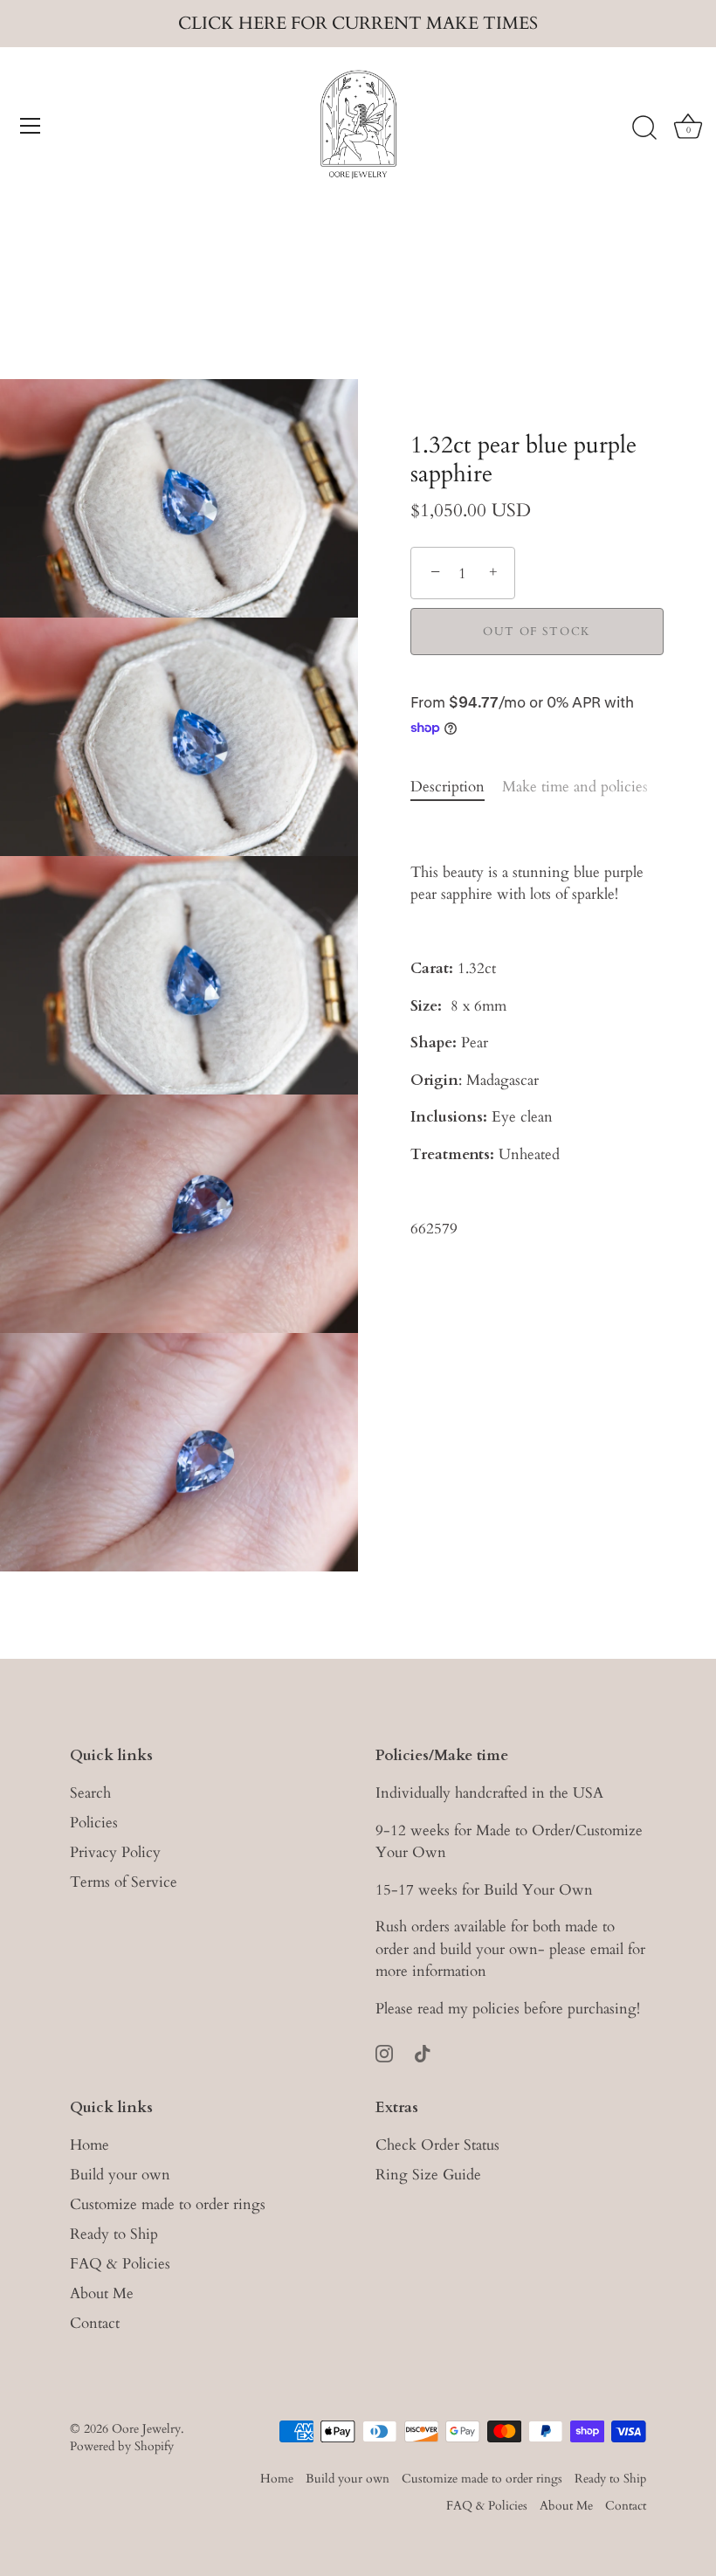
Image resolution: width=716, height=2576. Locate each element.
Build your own (120, 2175)
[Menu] (31, 126)
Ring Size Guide (428, 2175)
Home (89, 2145)
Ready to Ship (114, 2234)
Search (90, 1793)
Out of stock (537, 632)
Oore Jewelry (146, 2429)
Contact (95, 2323)
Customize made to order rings (168, 2204)
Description (447, 787)
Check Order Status (437, 2145)
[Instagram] (384, 2051)
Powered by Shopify (122, 2446)
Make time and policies (575, 787)
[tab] (456, 787)
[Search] (644, 128)
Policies (94, 1823)
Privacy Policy (115, 1852)
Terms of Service (124, 1882)
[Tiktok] (423, 2051)
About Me (102, 2293)
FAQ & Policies (120, 2264)
